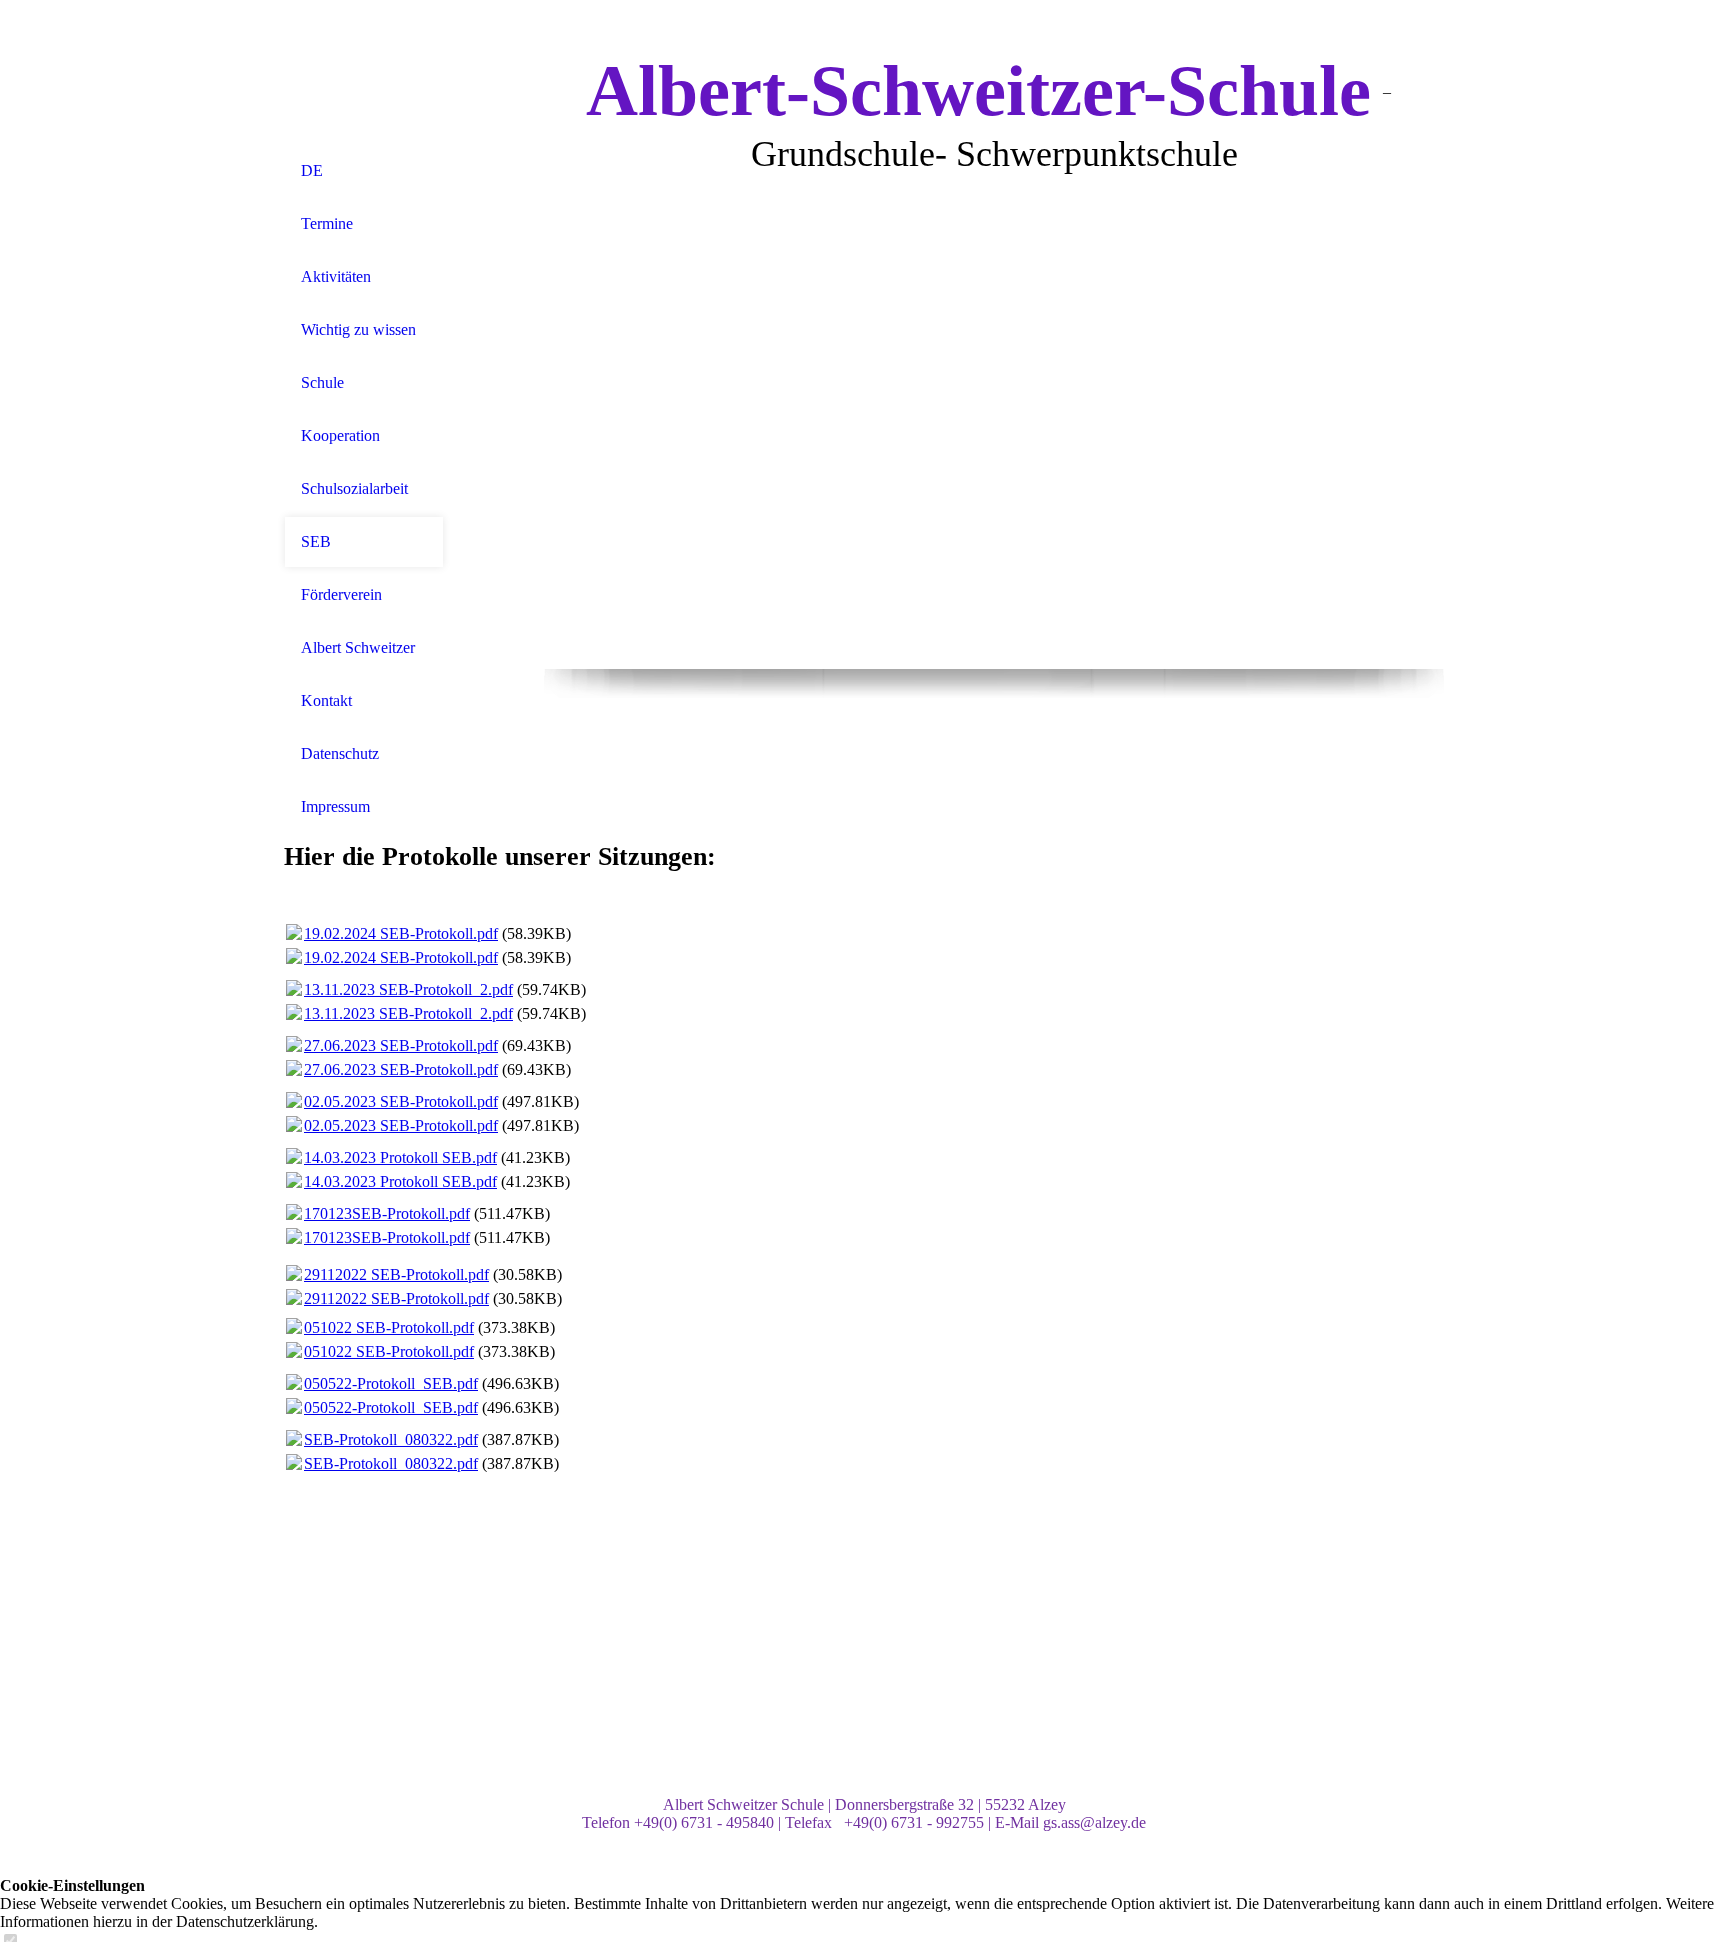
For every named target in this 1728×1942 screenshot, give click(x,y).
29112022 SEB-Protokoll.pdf (396, 1274)
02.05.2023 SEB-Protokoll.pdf (401, 1101)
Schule (322, 382)
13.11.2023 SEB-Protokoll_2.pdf (408, 989)
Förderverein (341, 594)
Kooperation (340, 435)
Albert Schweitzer (358, 647)
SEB (316, 541)
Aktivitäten (336, 276)
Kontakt (326, 700)
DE (312, 170)
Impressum (335, 806)
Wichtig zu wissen (358, 329)
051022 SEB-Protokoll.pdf (389, 1327)
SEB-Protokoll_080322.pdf (391, 1439)
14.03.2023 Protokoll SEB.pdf (400, 1157)
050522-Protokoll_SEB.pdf (391, 1383)
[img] (364, 72)
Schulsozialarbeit (354, 488)
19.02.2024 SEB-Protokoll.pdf (401, 933)
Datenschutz (340, 753)
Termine (327, 223)
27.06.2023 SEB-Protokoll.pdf (401, 1045)
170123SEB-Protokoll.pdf (387, 1213)
